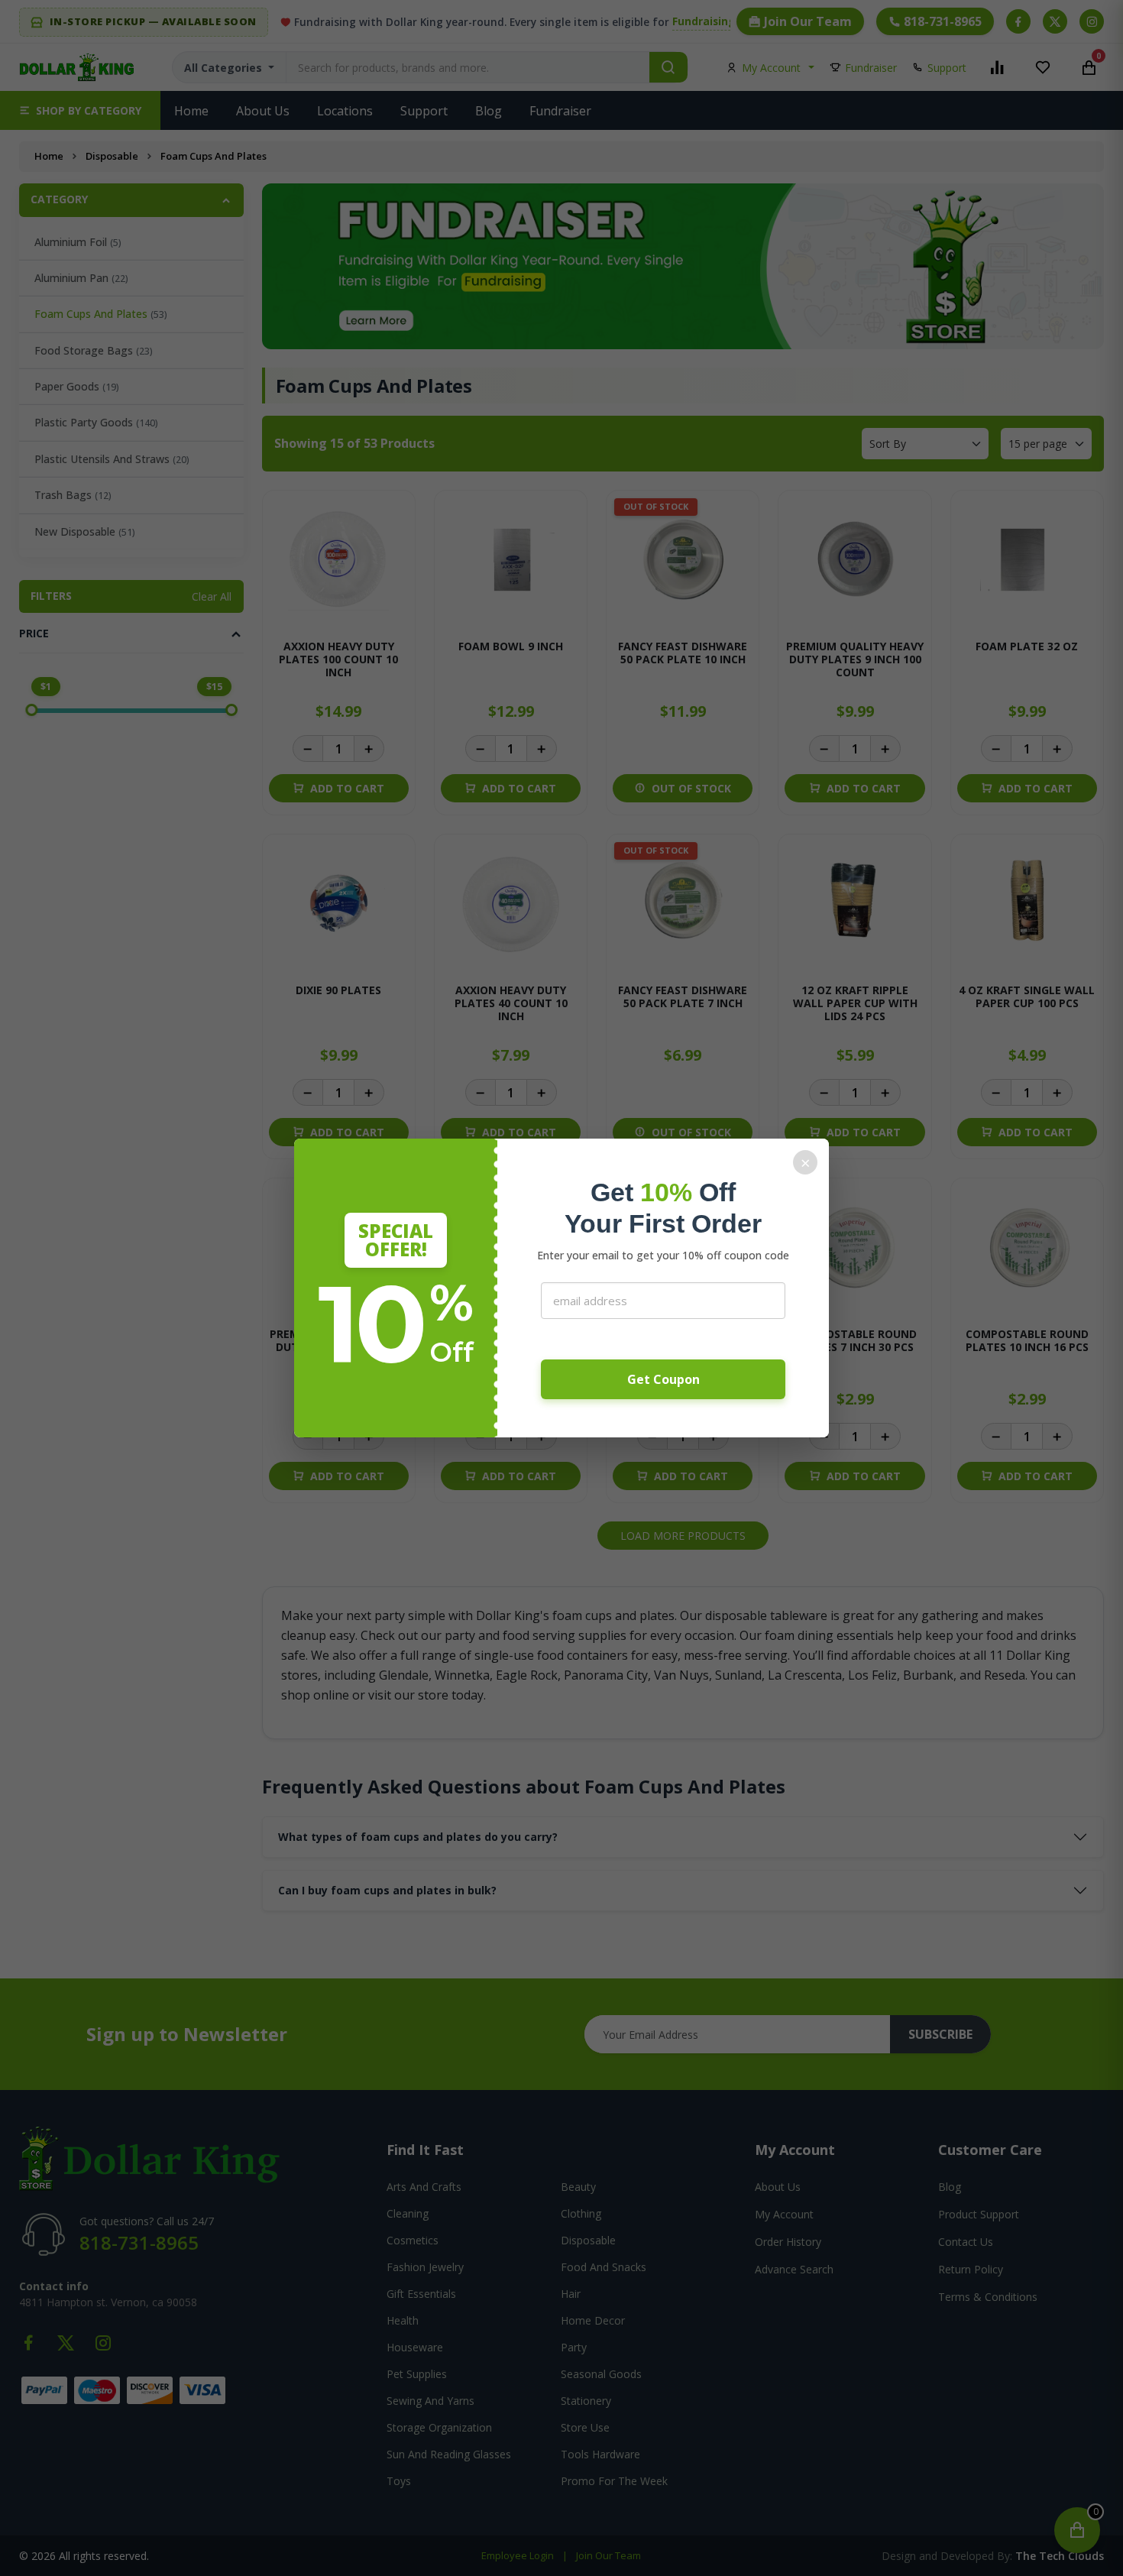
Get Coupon (663, 1379)
